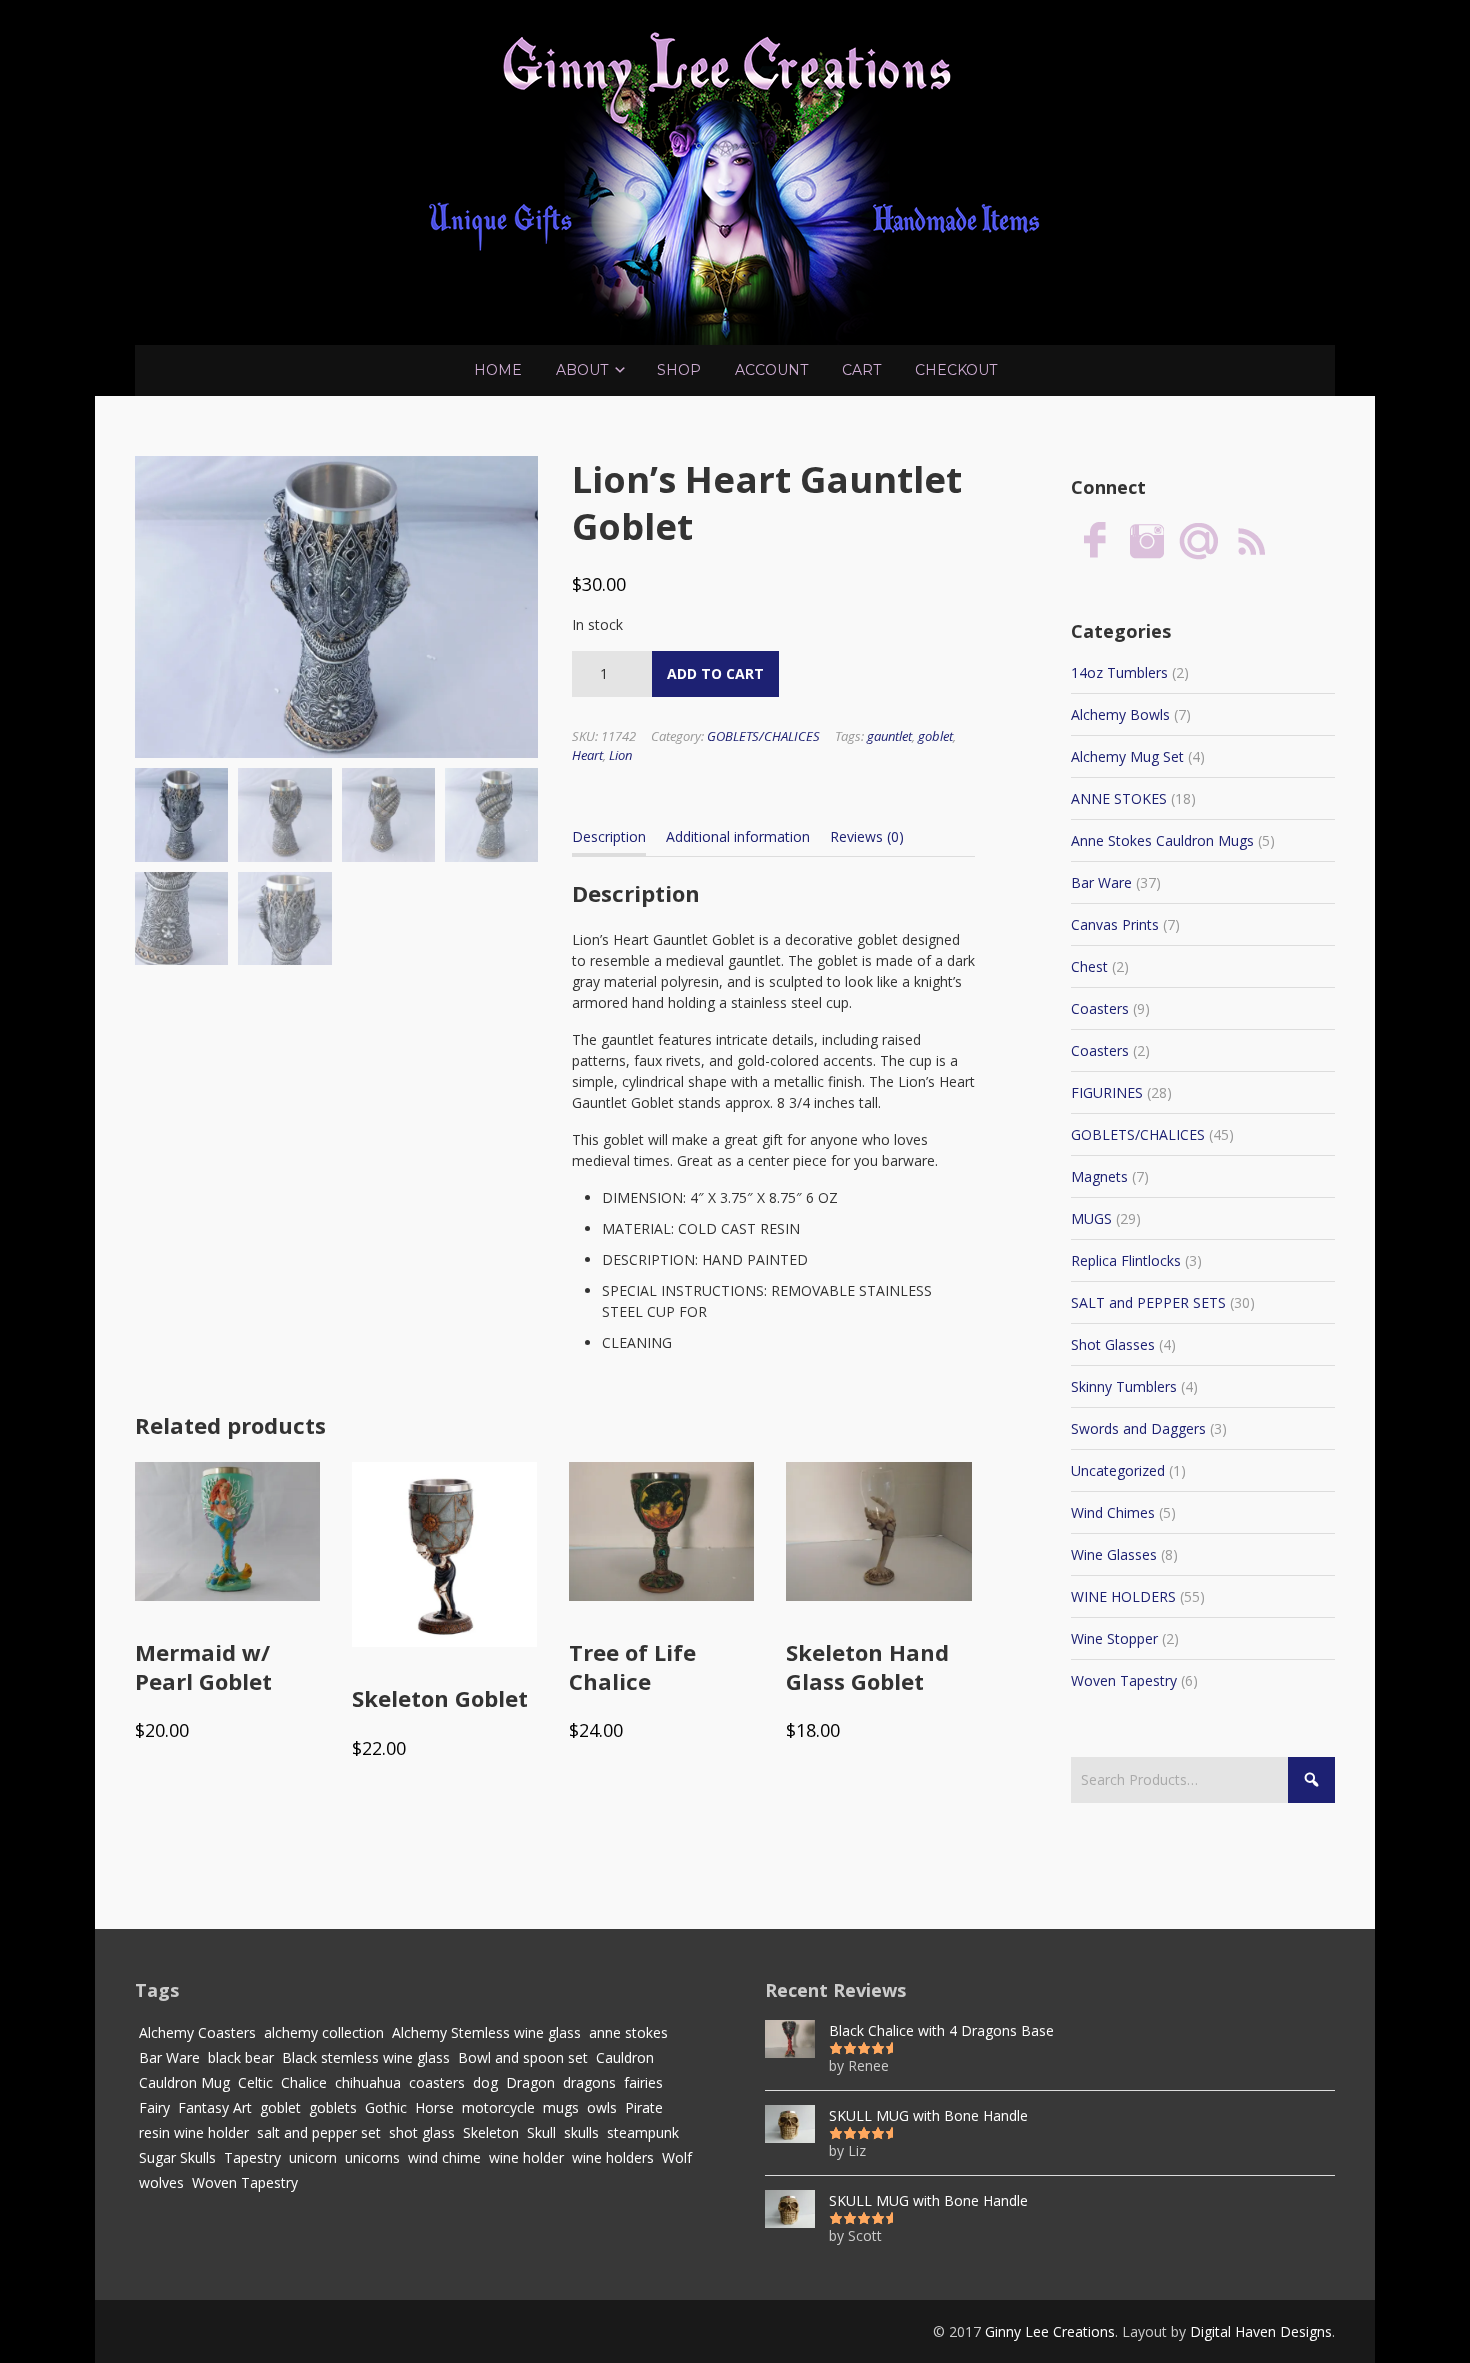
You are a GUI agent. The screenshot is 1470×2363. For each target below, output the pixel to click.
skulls (581, 2132)
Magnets (1099, 1176)
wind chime (444, 2157)
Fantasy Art (215, 2107)
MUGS (1091, 1218)
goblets (333, 2107)
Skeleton (491, 2132)
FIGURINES (1107, 1092)
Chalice (304, 2082)
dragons (589, 2082)
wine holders (613, 2157)
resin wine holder (194, 2132)
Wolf (677, 2157)
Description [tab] (609, 836)
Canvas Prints (1115, 924)
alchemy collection (324, 2032)
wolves (161, 2182)
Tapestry (252, 2157)
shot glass (422, 2132)
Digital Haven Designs (1261, 2331)
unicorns (372, 2157)
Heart (587, 755)
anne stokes (628, 2032)
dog (485, 2082)
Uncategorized (1118, 1470)
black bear (241, 2057)
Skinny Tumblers (1124, 1386)
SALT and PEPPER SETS (1148, 1302)
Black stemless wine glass (366, 2057)
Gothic (386, 2107)
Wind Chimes (1113, 1512)
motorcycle (498, 2107)
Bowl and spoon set (523, 2057)
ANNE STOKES (1119, 798)
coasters (437, 2082)
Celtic (255, 2082)
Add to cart (715, 673)
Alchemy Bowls (1120, 714)
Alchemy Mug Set (1127, 756)
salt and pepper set (319, 2132)
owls (602, 2107)
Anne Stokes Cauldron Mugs (1162, 840)
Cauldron (625, 2057)
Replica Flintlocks (1126, 1260)
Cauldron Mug (184, 2082)
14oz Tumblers (1119, 672)
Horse (434, 2107)
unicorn (313, 2157)
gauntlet (889, 736)
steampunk (643, 2132)
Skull (541, 2132)
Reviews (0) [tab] (867, 836)
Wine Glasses (1114, 1554)
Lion (620, 755)
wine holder (526, 2157)
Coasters (1100, 1008)
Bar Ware (1101, 882)
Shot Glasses (1113, 1344)
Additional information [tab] (738, 836)
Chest (1089, 966)
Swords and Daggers (1138, 1428)
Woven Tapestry (1124, 1680)
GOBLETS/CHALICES (763, 736)
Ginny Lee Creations (1050, 2331)
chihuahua (368, 2082)
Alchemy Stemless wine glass (486, 2032)
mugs (561, 2107)
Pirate (644, 2107)
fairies (643, 2082)
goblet (935, 736)
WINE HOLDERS (1123, 1596)
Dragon (530, 2082)
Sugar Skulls (177, 2157)
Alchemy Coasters (197, 2032)
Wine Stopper (1114, 1638)
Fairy (154, 2107)
